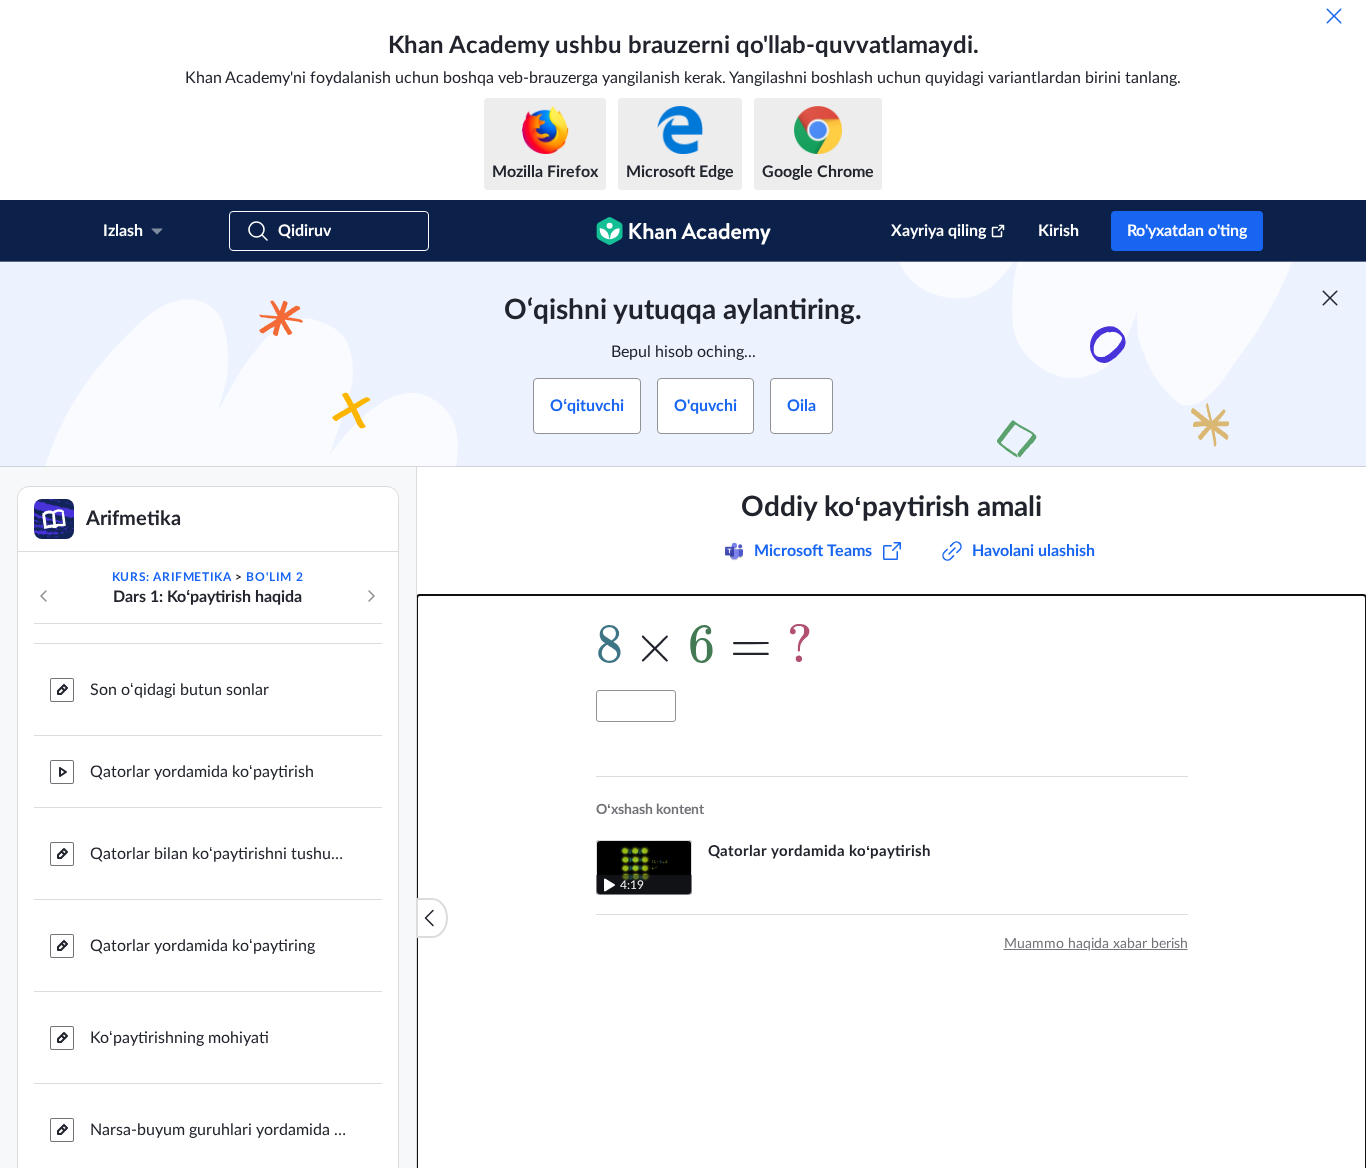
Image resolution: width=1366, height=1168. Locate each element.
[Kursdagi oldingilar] (44, 596)
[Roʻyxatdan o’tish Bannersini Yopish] (1330, 298)
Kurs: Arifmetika (172, 577)
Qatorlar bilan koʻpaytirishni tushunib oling (220, 852)
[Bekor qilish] (1334, 16)
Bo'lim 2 (274, 577)
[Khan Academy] (683, 231)
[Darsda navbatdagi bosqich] (371, 596)
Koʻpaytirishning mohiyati (179, 1036)
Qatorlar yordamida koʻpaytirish (202, 770)
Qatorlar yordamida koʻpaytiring (202, 944)
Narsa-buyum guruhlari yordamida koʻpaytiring (220, 1128)
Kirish (1058, 231)
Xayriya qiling (938, 231)
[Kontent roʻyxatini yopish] (432, 918)
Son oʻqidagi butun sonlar (179, 688)
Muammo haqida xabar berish (1096, 944)
